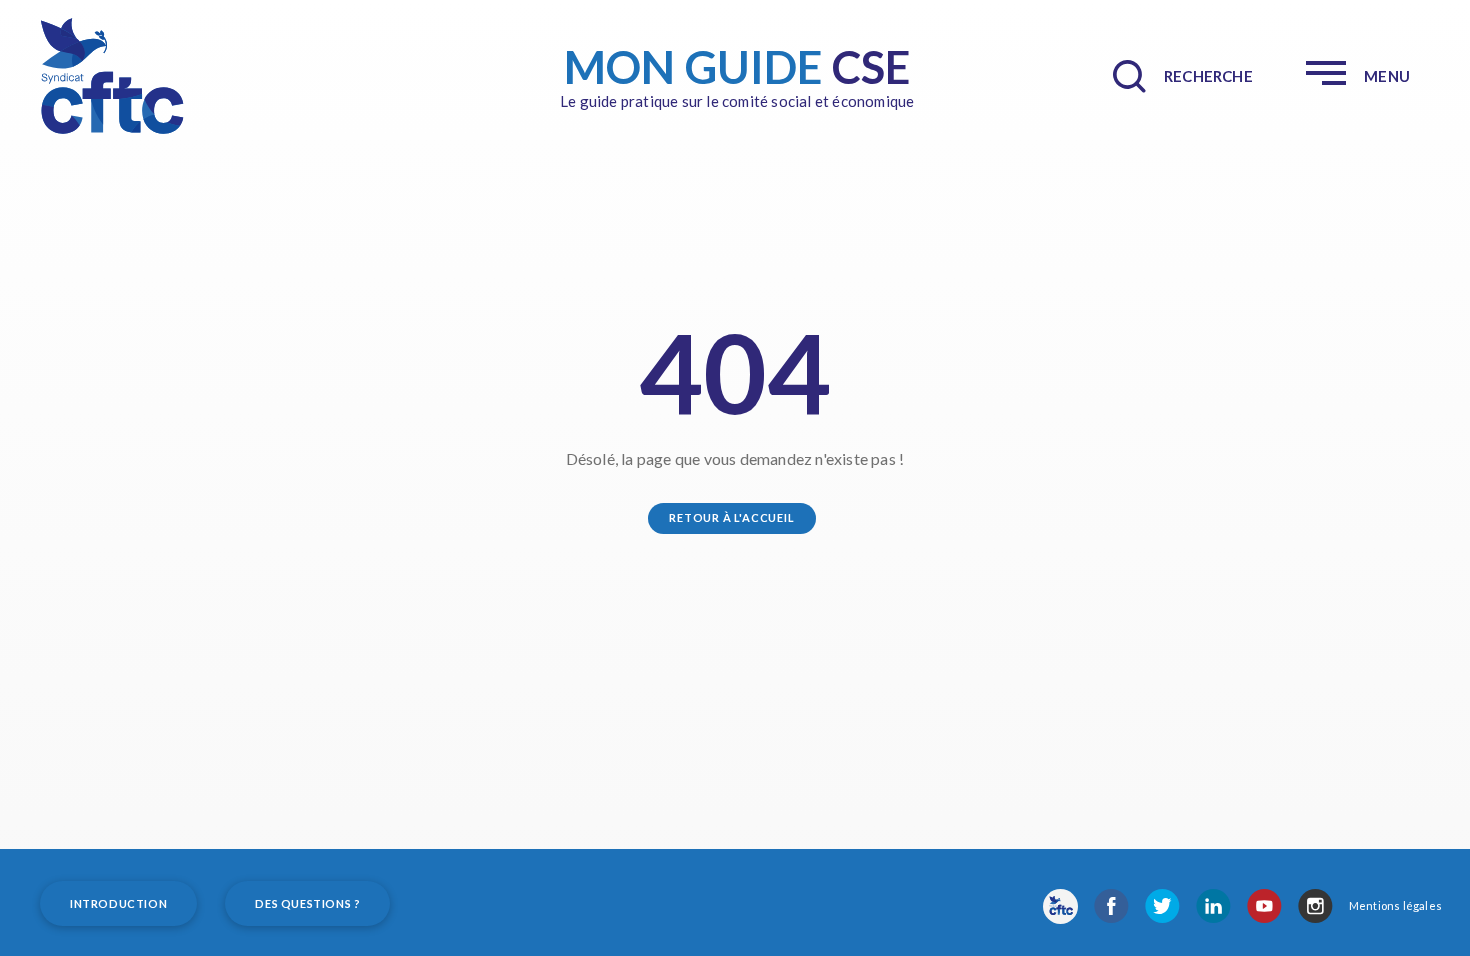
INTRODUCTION (118, 903)
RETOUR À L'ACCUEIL (731, 517)
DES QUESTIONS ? (307, 903)
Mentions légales (1395, 905)
